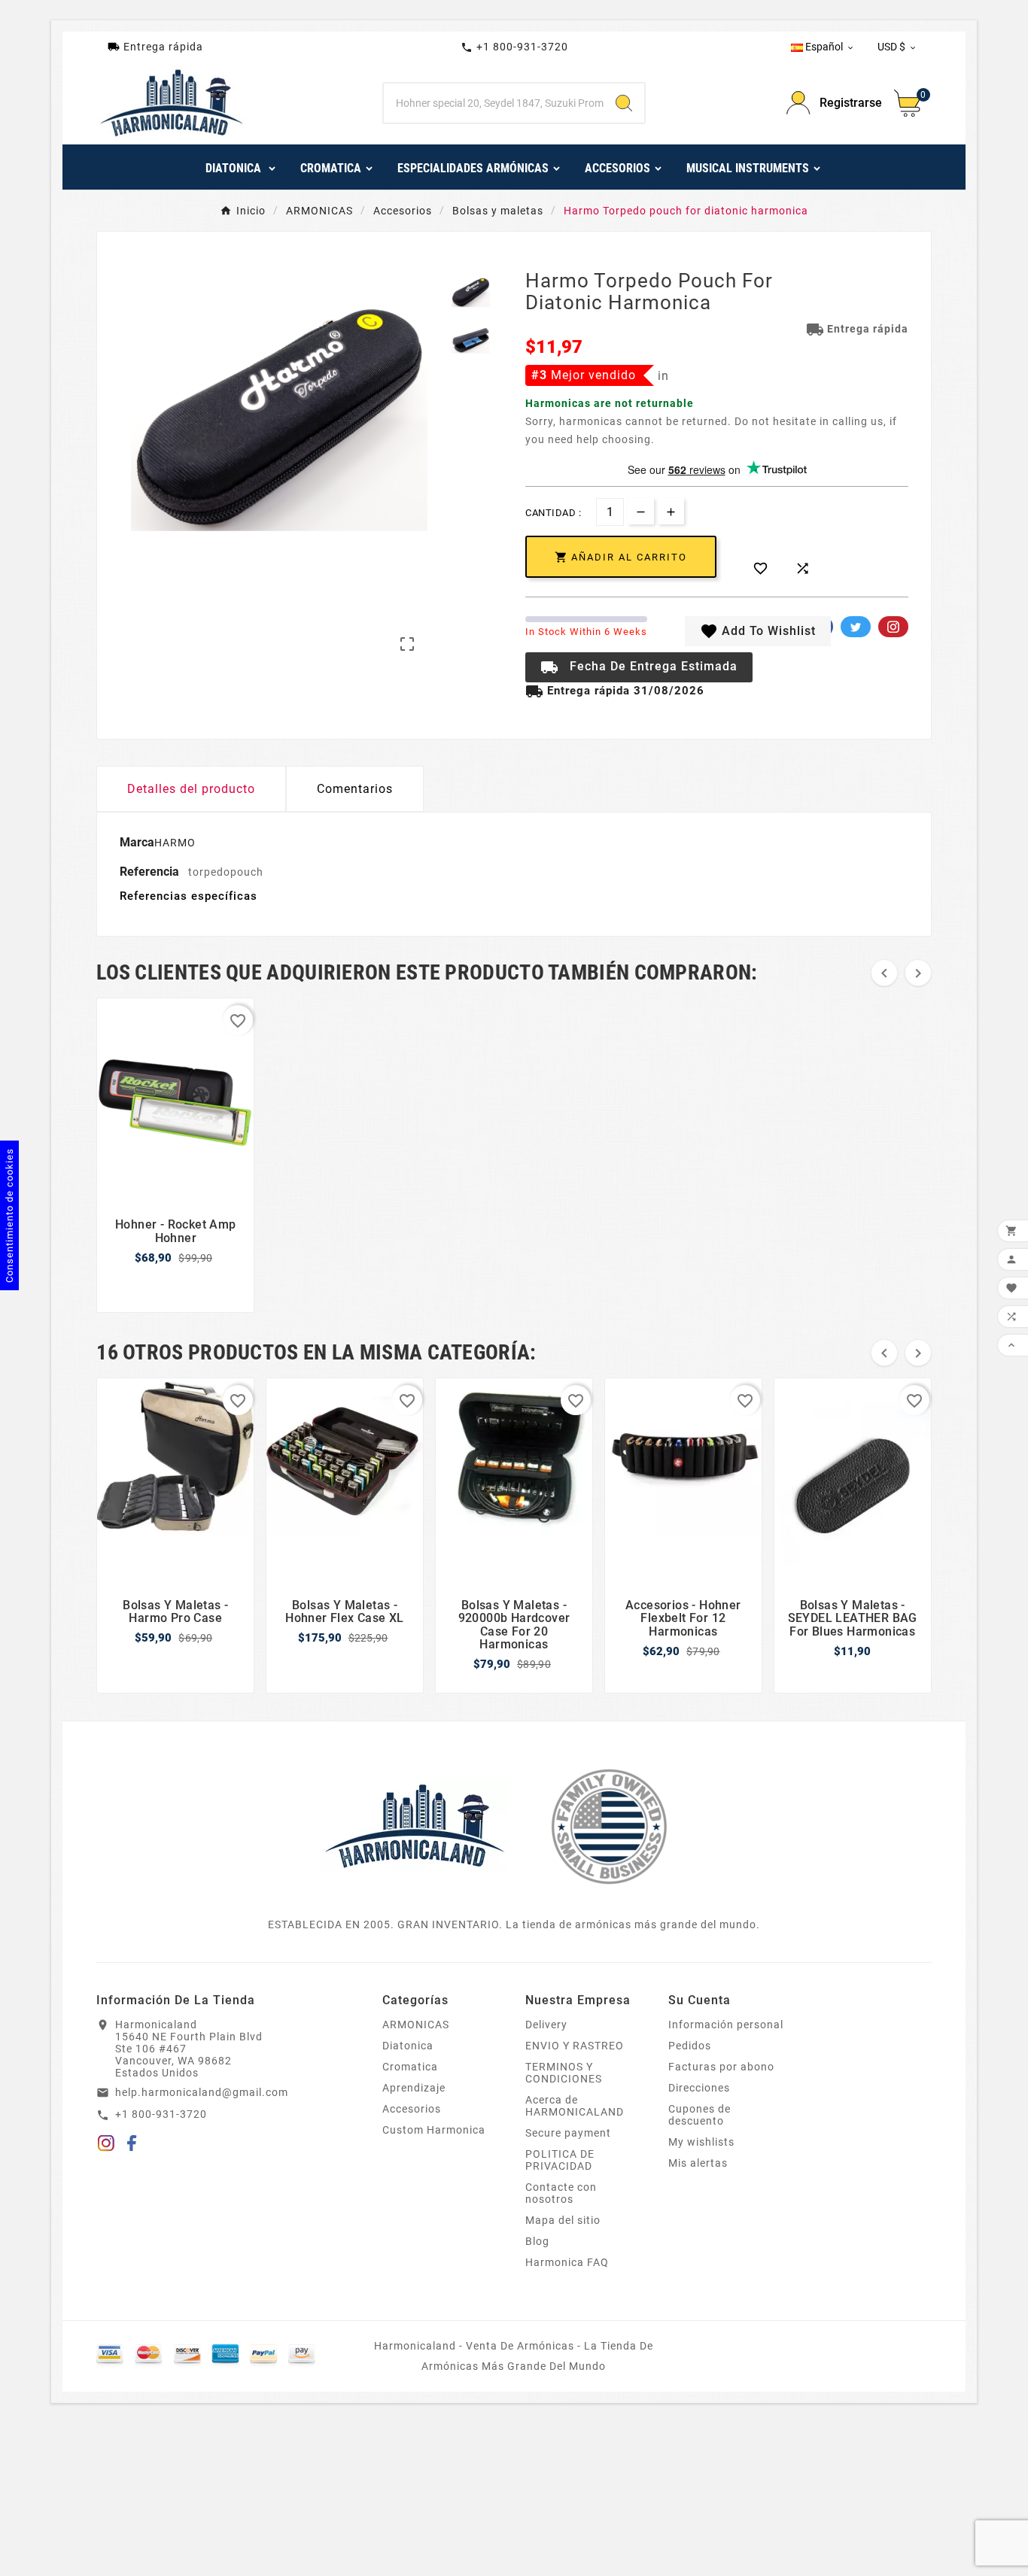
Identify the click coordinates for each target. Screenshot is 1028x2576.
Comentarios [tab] (355, 789)
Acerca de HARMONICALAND (575, 2106)
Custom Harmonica (434, 2130)
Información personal (726, 2025)
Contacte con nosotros (561, 2193)
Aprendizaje (414, 2088)
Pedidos (690, 2046)
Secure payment (568, 2133)
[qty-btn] (671, 511)
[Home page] (415, 1825)
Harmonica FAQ (567, 2262)
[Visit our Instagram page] (106, 2146)
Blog (537, 2241)
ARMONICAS (416, 2025)
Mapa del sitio (563, 2220)
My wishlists (701, 2142)
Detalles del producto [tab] (191, 789)
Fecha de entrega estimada (639, 667)
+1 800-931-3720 (514, 47)
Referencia (151, 872)
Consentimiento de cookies (9, 1215)
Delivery (546, 2025)
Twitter (856, 627)
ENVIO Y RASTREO (575, 2046)
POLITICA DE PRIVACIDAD (560, 2160)
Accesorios (412, 2109)
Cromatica (410, 2067)
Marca (137, 842)
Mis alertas (698, 2163)
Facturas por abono (721, 2067)
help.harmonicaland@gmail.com (202, 2092)
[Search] (624, 103)
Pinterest (893, 627)
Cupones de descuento (700, 2115)
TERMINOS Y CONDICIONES (564, 2073)
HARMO (175, 843)
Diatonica (408, 2046)
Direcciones (699, 2088)
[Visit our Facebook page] (132, 2146)
